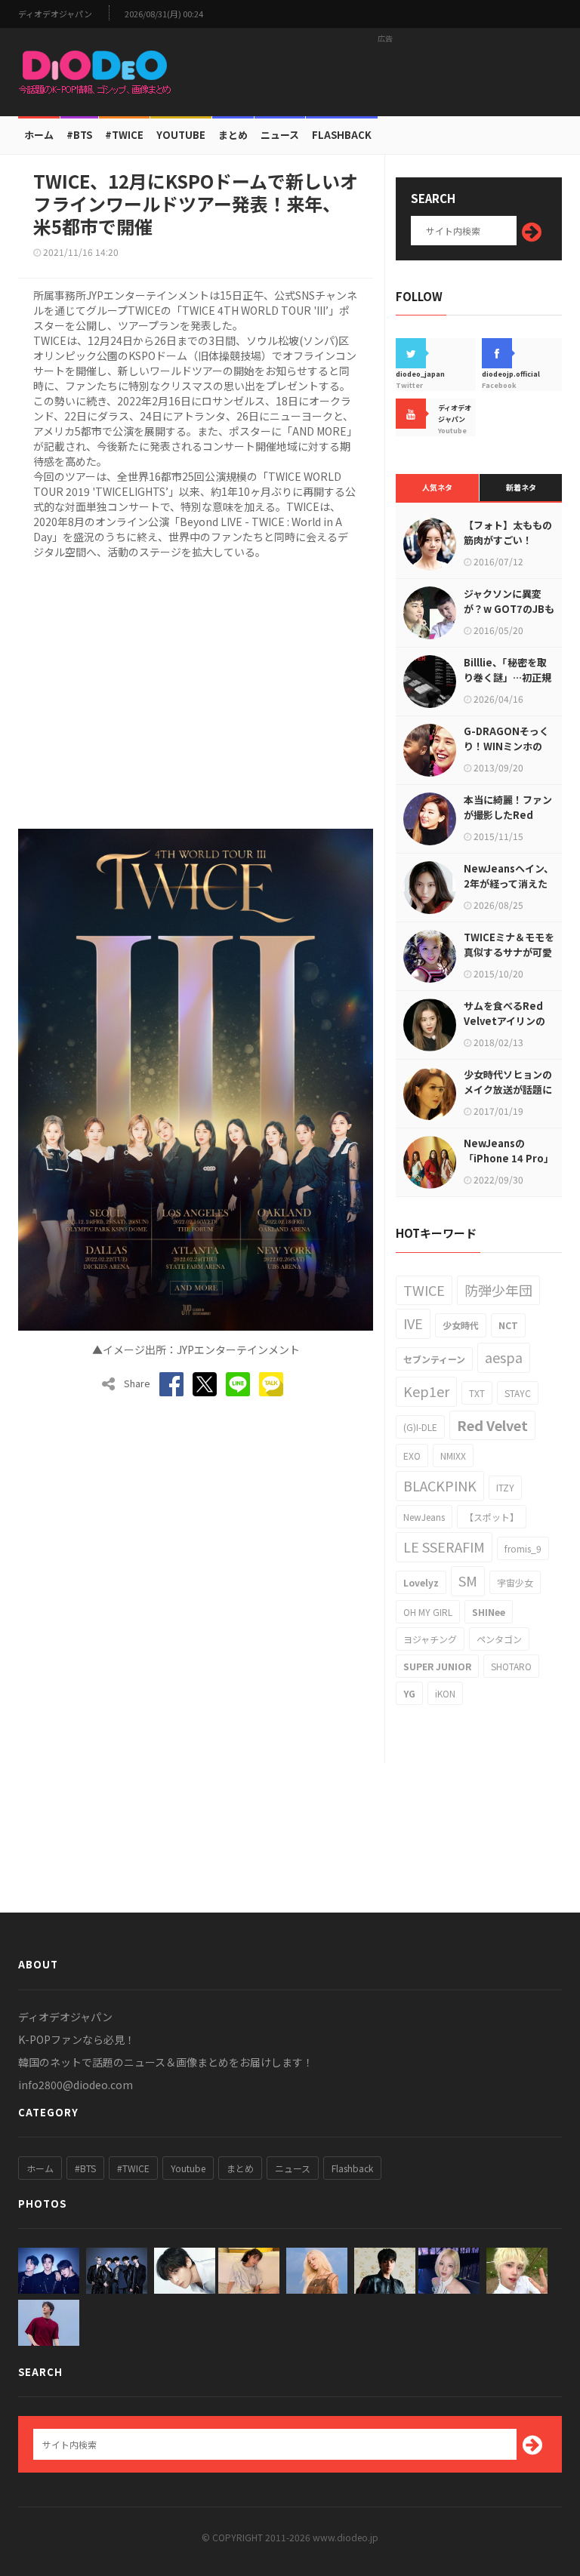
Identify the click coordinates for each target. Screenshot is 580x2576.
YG (409, 1693)
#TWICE (133, 2168)
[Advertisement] (385, 72)
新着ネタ (521, 487)
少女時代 (461, 1325)
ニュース (280, 135)
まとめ (233, 135)
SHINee (489, 1612)
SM (468, 1580)
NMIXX (453, 1456)
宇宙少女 (515, 1582)
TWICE (424, 1290)
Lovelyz (421, 1582)
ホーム (39, 135)
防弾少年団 (498, 1290)
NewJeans (424, 1517)
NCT (508, 1325)
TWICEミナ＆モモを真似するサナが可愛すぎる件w (509, 952)
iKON (445, 1693)
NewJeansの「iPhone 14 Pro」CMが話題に (509, 1158)
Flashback (342, 135)
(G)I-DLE (420, 1427)
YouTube (181, 135)
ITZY (505, 1487)
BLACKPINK (440, 1485)
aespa (504, 1357)
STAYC (518, 1393)
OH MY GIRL (428, 1612)
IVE (413, 1323)
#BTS (79, 135)
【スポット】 (492, 1517)
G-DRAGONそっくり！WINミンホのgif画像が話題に (506, 746)
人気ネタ (437, 487)
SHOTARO (511, 1666)
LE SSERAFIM (444, 1547)
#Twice (124, 135)
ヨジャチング (430, 1639)
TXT (477, 1393)
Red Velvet (492, 1425)
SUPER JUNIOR (437, 1666)
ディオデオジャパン (55, 14)
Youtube (188, 2168)
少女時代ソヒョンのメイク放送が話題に (508, 1082)
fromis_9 (523, 1548)
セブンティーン (434, 1359)
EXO (412, 1456)
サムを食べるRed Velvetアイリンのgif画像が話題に (504, 1021)
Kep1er (426, 1391)
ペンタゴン (499, 1639)
